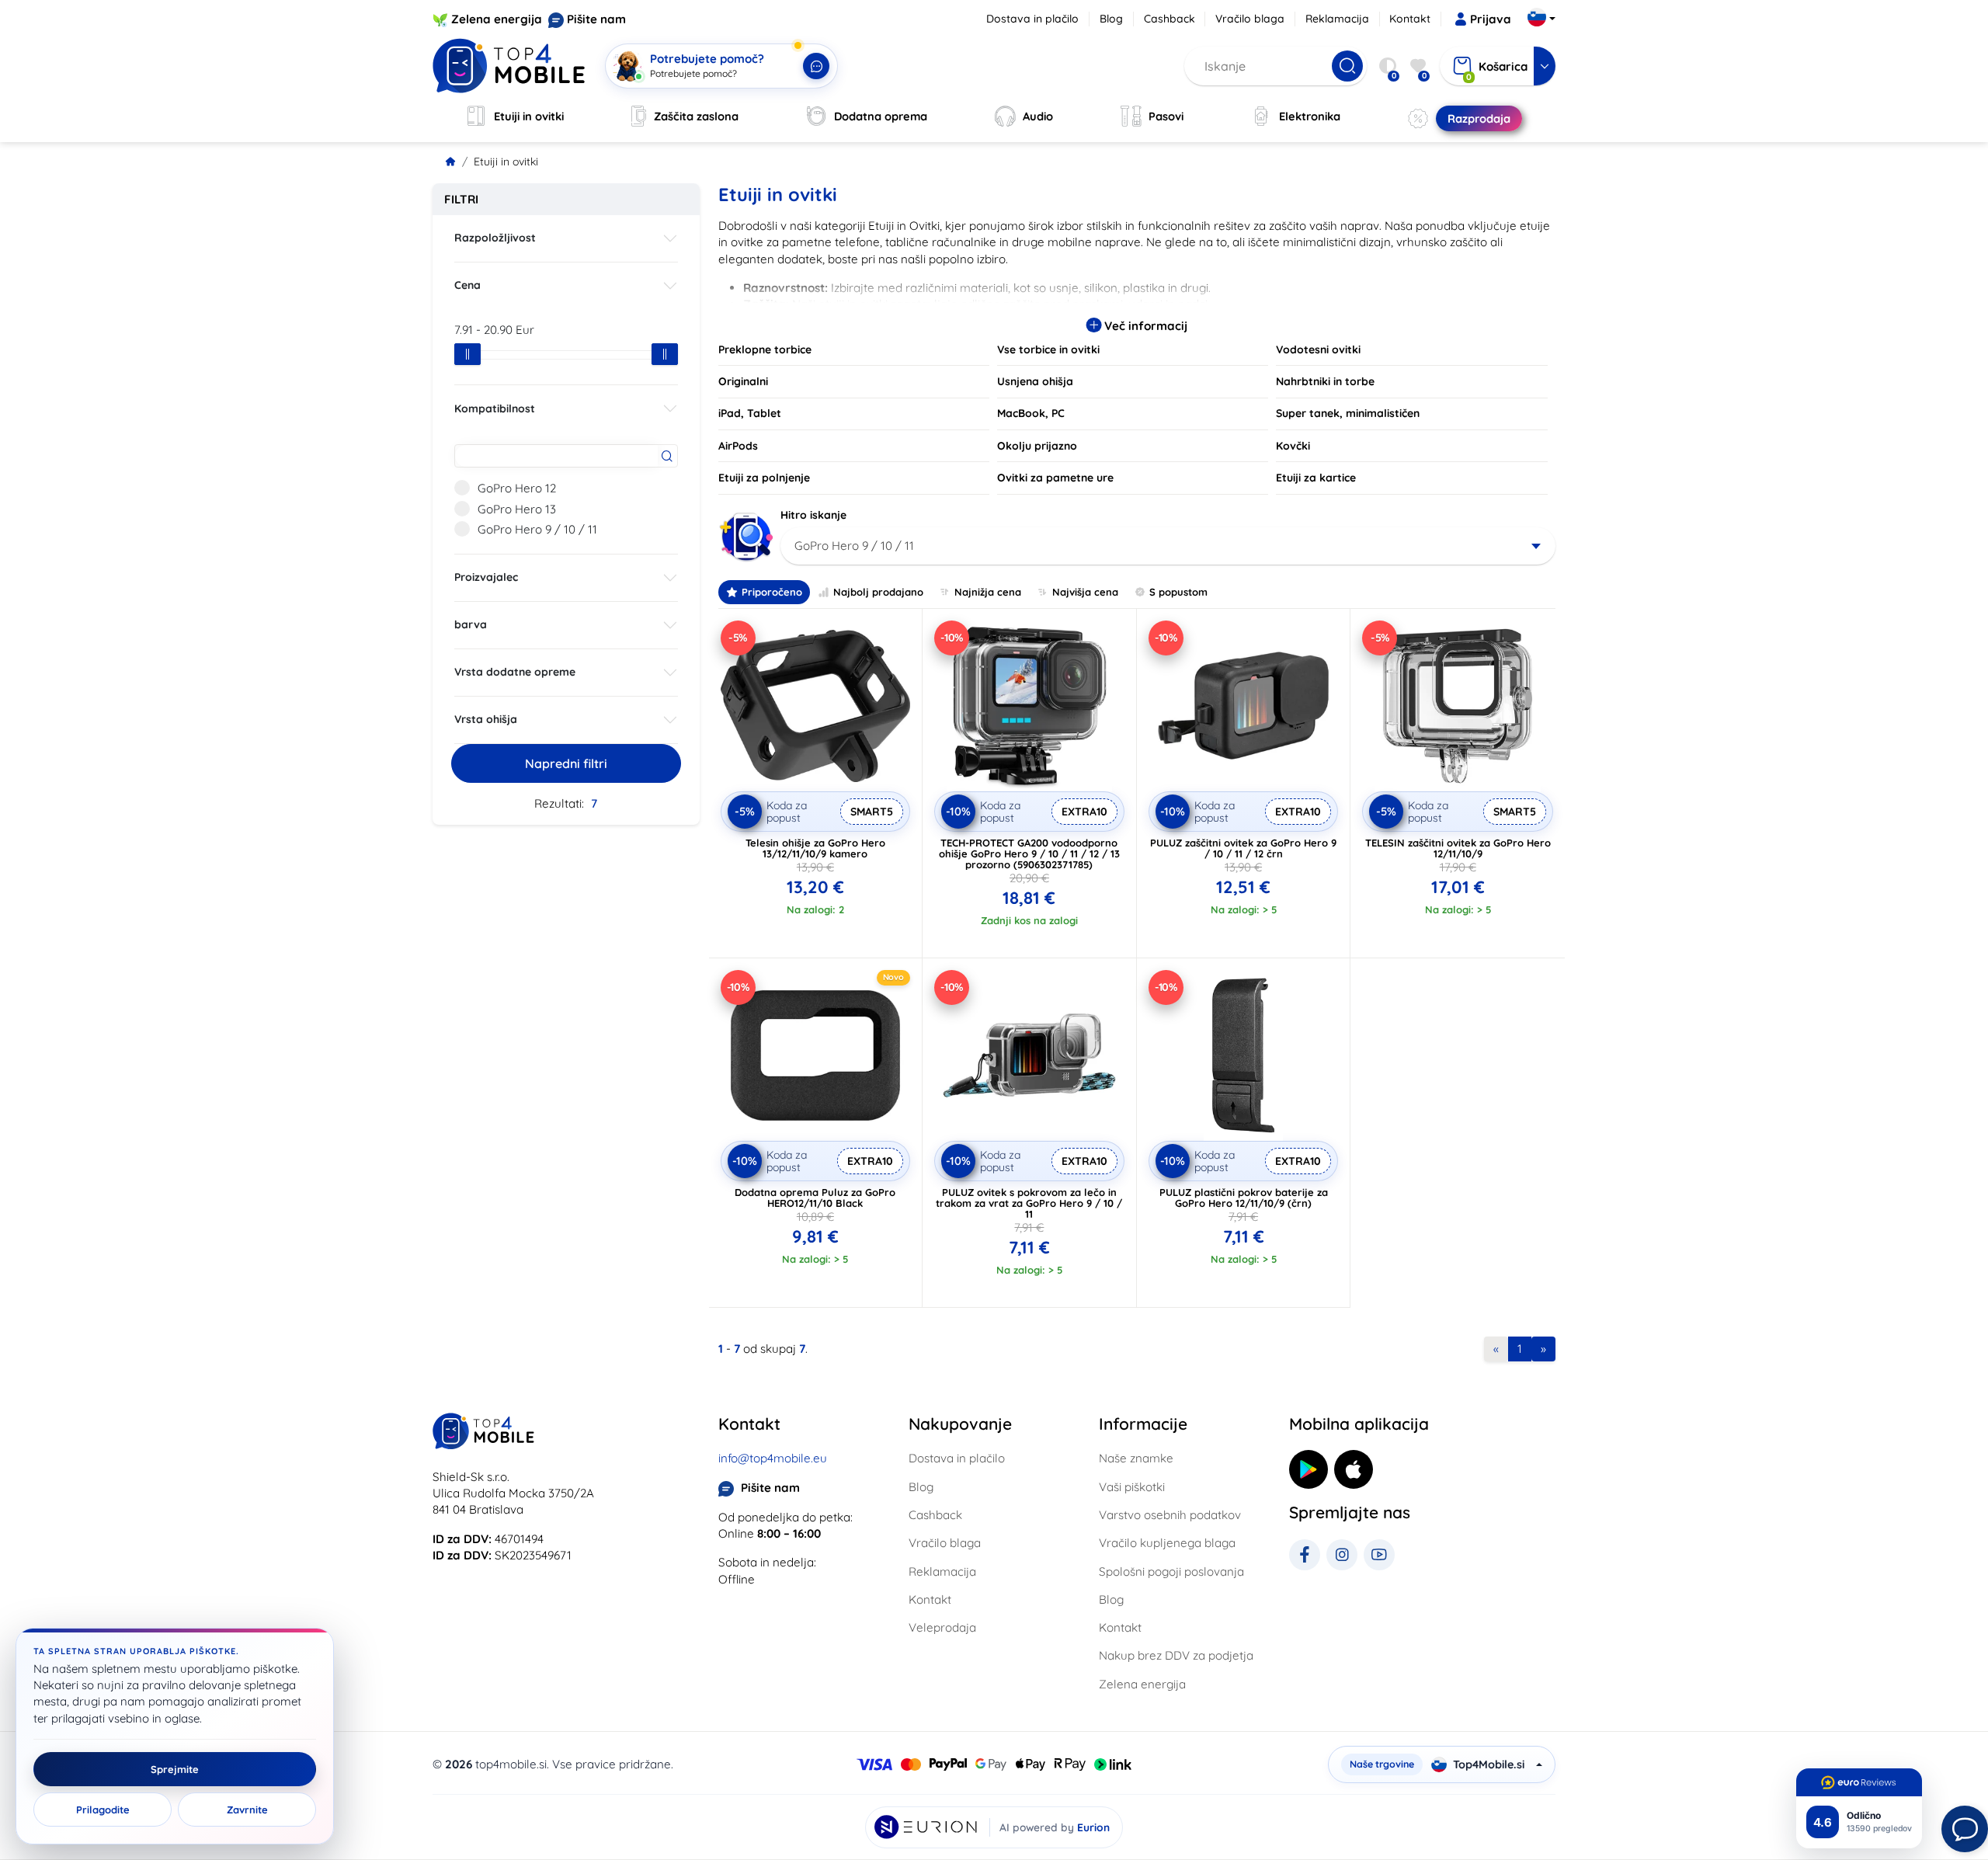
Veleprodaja (942, 1627)
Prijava (1491, 19)
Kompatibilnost (495, 409)
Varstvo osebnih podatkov (1170, 1515)
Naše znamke (1136, 1458)
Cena (467, 285)
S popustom (1178, 592)
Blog (1111, 19)
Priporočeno (772, 592)
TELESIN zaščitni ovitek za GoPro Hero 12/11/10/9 (1458, 848)
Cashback (1170, 19)
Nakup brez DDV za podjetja (1176, 1655)
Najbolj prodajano (878, 592)
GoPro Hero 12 (517, 488)
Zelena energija (497, 19)
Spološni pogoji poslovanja (1171, 1571)
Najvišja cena (1085, 592)
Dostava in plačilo (1032, 19)
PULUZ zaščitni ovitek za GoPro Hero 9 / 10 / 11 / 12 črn (1243, 848)
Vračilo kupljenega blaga (1167, 1543)
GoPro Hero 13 (517, 509)
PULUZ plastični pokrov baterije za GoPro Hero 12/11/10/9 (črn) (1244, 1198)
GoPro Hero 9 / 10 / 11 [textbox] (854, 546)
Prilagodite (103, 1810)
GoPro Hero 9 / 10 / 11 (537, 529)
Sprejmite (175, 1769)
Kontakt (1410, 19)
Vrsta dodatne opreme (515, 672)
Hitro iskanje (813, 515)
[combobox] (1168, 546)
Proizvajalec (486, 577)
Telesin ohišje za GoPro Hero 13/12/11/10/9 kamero (815, 848)
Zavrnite (247, 1810)
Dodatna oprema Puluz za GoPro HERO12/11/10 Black (815, 1198)
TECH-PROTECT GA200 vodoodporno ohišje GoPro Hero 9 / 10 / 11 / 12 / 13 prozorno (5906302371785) (1029, 854)
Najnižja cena (988, 592)
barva (471, 624)
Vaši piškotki (1132, 1487)
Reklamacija (1337, 19)
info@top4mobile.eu (773, 1458)
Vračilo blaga (1250, 19)
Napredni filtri (566, 763)
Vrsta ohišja (486, 719)
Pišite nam (596, 19)
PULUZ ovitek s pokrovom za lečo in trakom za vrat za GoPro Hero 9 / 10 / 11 (1029, 1203)
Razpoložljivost (495, 238)
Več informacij (1144, 326)
